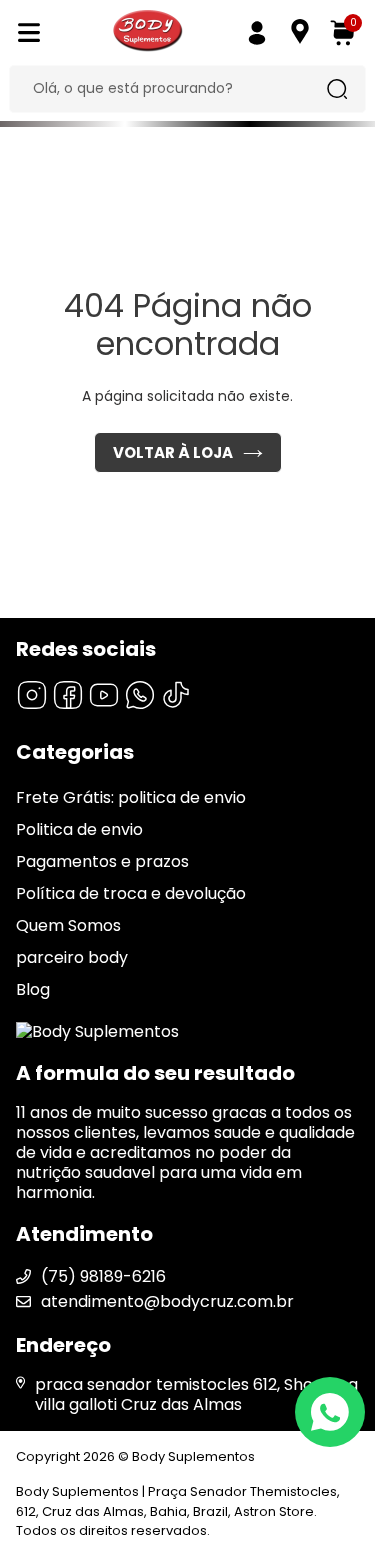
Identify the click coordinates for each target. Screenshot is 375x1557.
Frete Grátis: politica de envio (131, 797)
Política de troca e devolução (131, 893)
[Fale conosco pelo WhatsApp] (330, 1412)
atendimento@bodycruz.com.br (167, 1301)
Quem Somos (68, 925)
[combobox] (172, 89)
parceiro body (72, 957)
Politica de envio (79, 829)
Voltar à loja (173, 452)
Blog (33, 989)
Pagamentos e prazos (102, 861)
